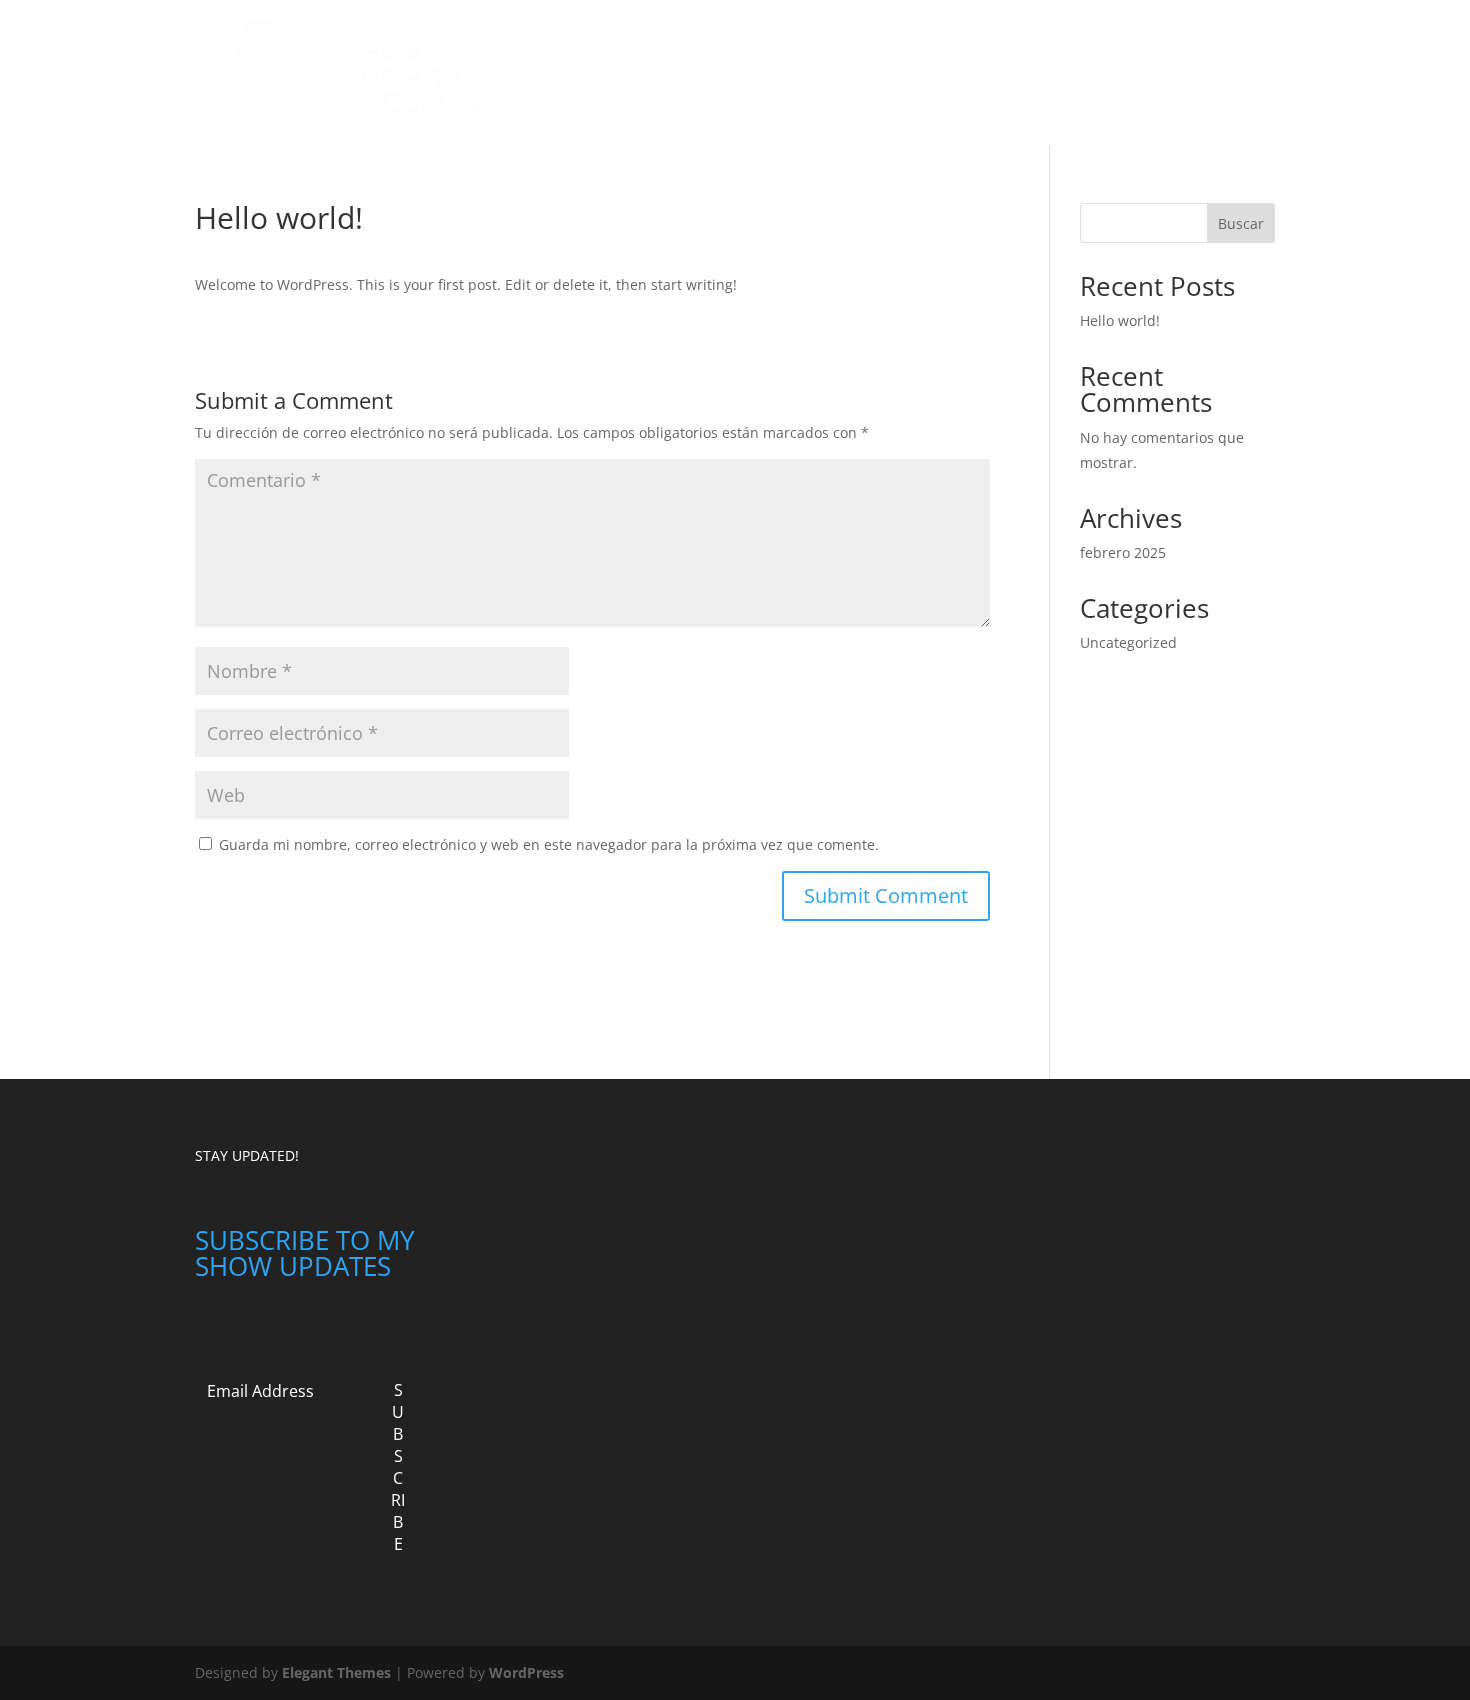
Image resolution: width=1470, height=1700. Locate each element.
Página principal (635, 73)
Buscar (1241, 223)
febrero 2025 (1123, 552)
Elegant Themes (336, 1672)
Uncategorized (761, 73)
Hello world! (1120, 320)
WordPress (526, 1672)
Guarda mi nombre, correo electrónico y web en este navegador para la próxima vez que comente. (549, 844)
